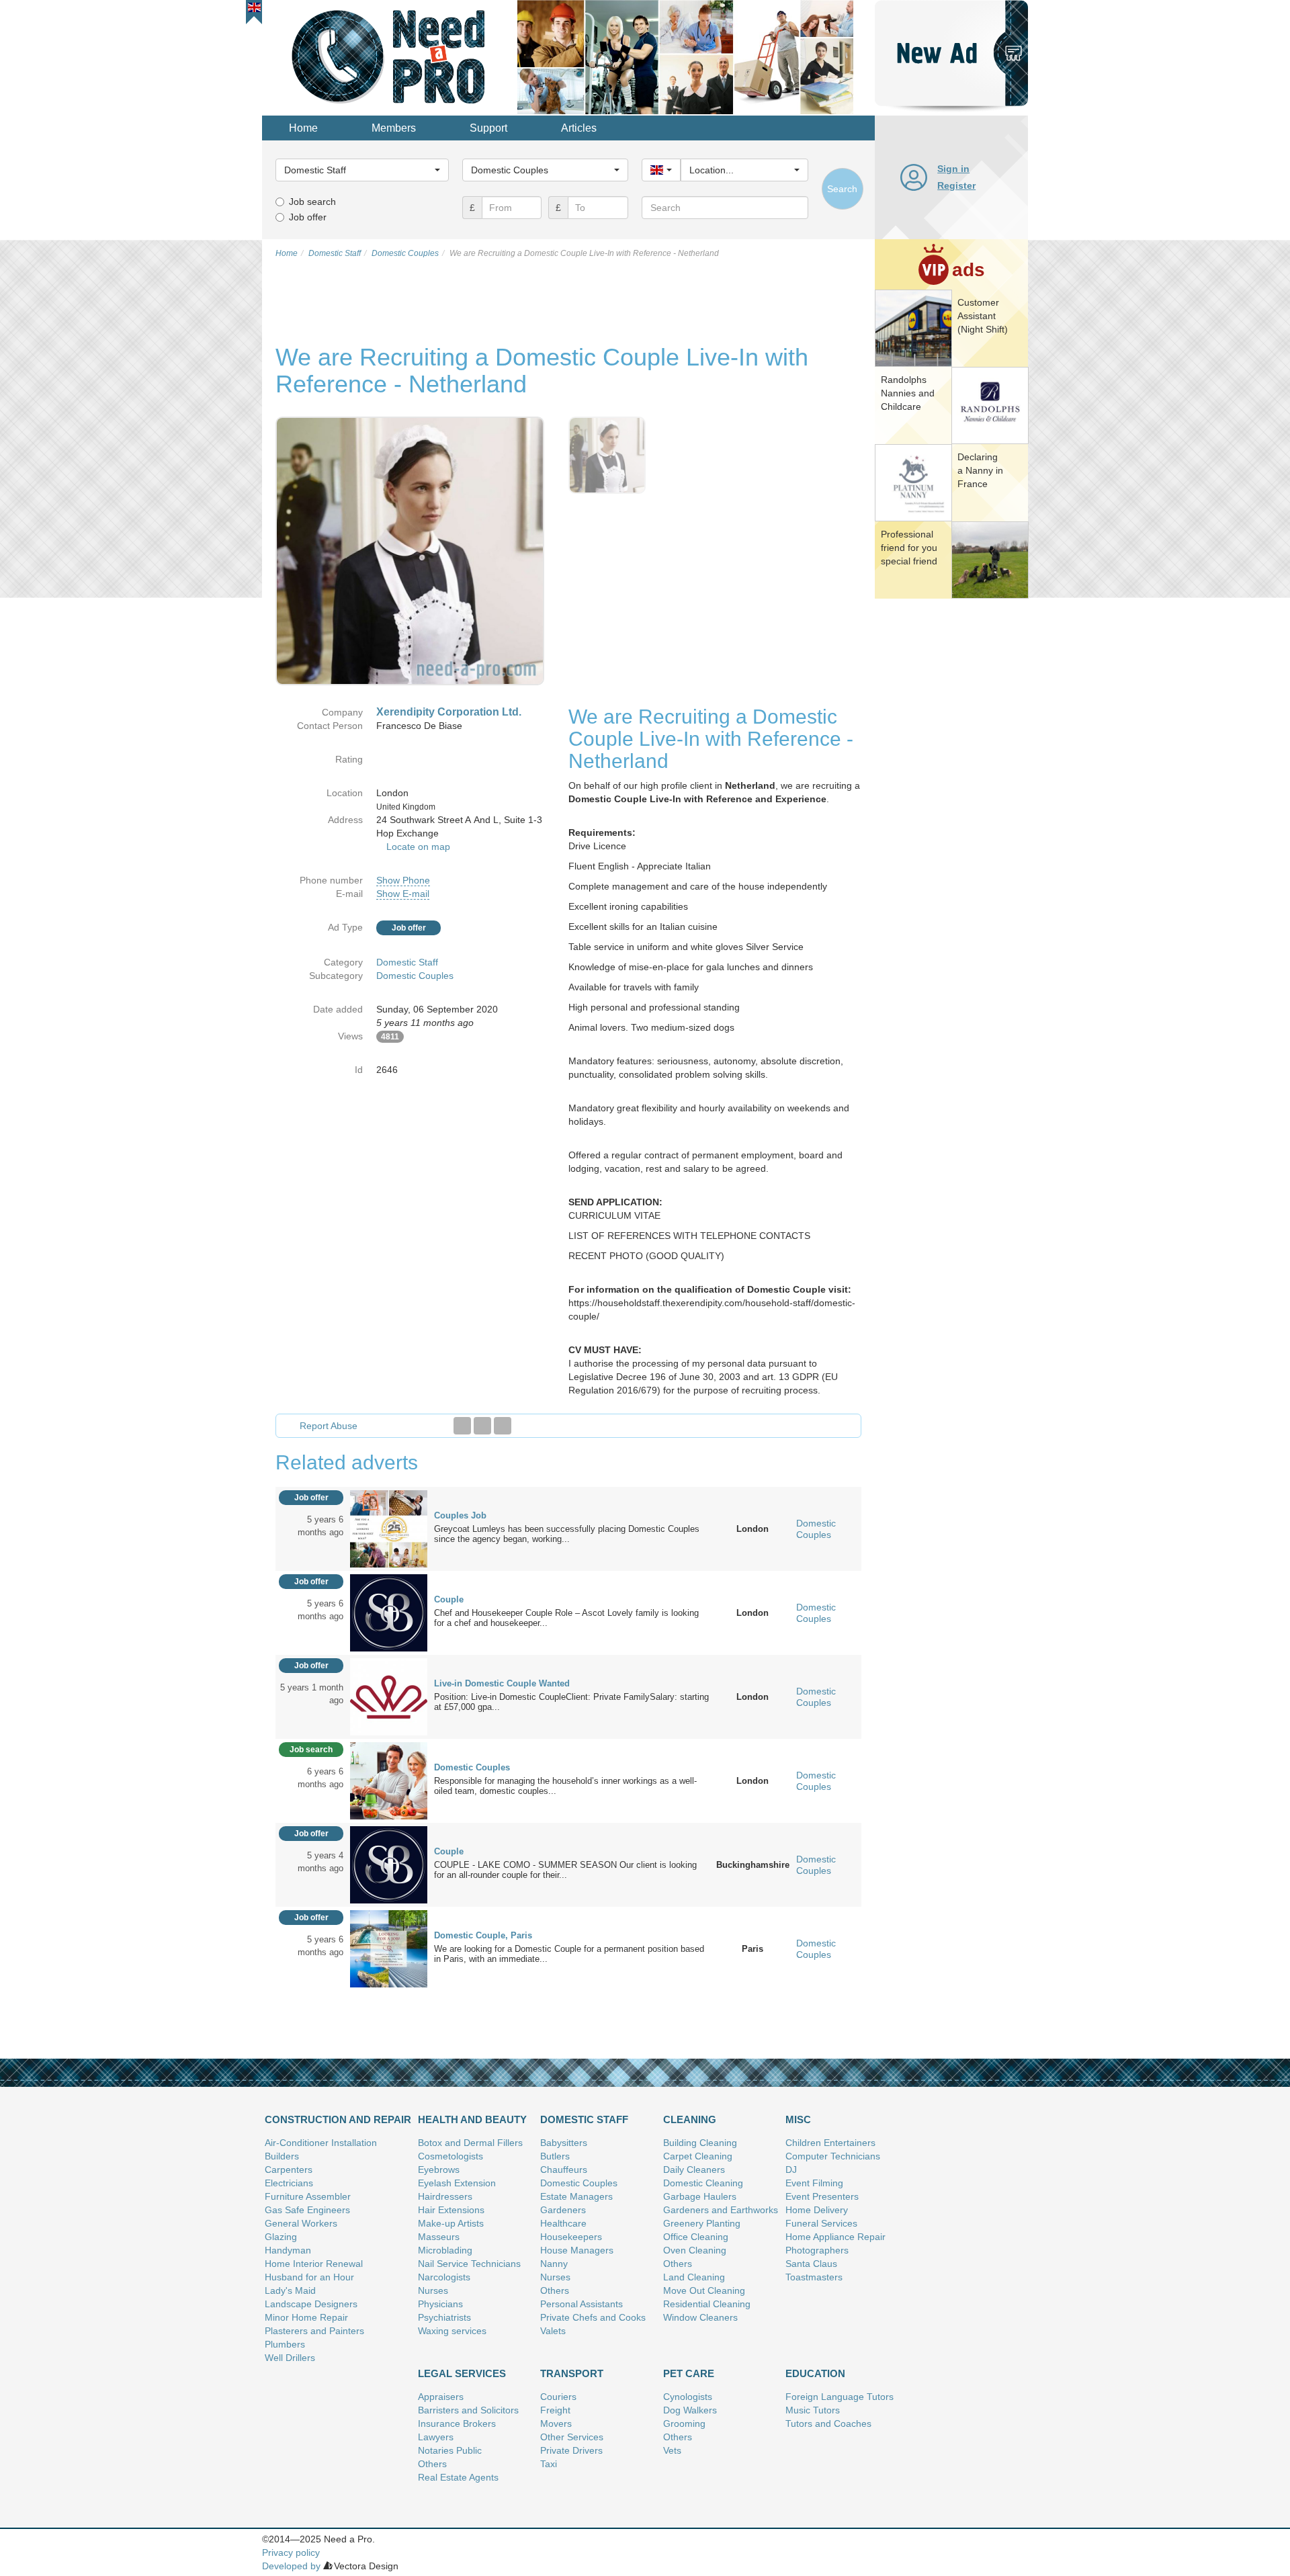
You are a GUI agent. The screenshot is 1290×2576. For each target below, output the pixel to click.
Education (815, 2373)
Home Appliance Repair (835, 2237)
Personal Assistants (582, 2304)
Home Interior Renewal (314, 2264)
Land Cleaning (694, 2277)
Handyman (288, 2250)
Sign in (953, 169)
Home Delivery (817, 2210)
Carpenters (289, 2170)
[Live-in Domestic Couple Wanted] (389, 1697)
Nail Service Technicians (469, 2264)
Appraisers (441, 2397)
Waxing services (452, 2331)
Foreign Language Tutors (840, 2397)
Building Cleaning (700, 2143)
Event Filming (814, 2183)
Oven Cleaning (695, 2250)
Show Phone (403, 880)
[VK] (503, 1426)
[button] (254, 7)
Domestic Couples (415, 976)
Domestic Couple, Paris (483, 1935)
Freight (555, 2410)
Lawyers (436, 2437)
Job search (312, 202)
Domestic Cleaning (703, 2183)
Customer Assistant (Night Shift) (983, 316)
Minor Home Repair (306, 2317)
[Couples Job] (389, 1529)
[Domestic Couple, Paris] (389, 1948)
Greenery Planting (702, 2223)
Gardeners (563, 2210)
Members (394, 128)
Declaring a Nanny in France (980, 470)
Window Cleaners (700, 2317)
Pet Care (689, 2373)
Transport (572, 2373)
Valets (553, 2331)
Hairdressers (445, 2196)
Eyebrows (439, 2170)
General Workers (301, 2223)
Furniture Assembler (308, 2196)
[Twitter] (482, 1426)
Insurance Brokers (457, 2423)
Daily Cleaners (694, 2170)
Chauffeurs (564, 2170)
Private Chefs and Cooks (593, 2317)
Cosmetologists (450, 2156)
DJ (791, 2170)
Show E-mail (403, 894)
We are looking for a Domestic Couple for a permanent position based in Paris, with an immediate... (569, 1954)
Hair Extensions (451, 2210)
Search (842, 189)
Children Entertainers (830, 2143)
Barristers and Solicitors (468, 2410)
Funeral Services (821, 2223)
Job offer (308, 217)
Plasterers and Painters (314, 2331)
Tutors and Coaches (828, 2423)
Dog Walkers (690, 2410)
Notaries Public (450, 2450)
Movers (556, 2423)
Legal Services (462, 2373)
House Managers (577, 2250)
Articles (579, 128)
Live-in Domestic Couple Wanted (502, 1683)
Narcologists (444, 2277)
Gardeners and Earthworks (721, 2210)
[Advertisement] (951, 810)
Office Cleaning (696, 2237)
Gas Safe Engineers (307, 2210)
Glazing (281, 2237)
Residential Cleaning (707, 2304)
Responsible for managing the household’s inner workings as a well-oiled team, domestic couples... (565, 1786)
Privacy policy (291, 2552)
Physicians (440, 2304)
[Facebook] (462, 1426)
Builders (282, 2156)
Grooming (684, 2423)
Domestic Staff (407, 962)
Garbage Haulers (700, 2196)
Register (956, 185)
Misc (798, 2119)
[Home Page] (390, 56)
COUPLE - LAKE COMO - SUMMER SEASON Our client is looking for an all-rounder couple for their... (565, 1870)
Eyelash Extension (457, 2183)
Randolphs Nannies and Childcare (908, 393)
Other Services (572, 2437)
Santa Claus (811, 2264)
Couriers (558, 2397)
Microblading (445, 2250)
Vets (672, 2450)
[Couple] (389, 1613)
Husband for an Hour (309, 2277)
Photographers (817, 2250)
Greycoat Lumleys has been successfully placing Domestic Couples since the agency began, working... (567, 1534)
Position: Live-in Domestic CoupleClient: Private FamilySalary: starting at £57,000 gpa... (571, 1702)
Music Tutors (813, 2410)
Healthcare (563, 2223)
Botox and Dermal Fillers (470, 2143)
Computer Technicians (833, 2156)
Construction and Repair (338, 2119)
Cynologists (688, 2397)
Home (303, 128)
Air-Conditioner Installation (321, 2143)
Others (555, 2290)
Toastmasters (814, 2277)
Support (488, 128)
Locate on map (418, 847)
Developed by (291, 2566)
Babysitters (564, 2143)
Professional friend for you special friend (909, 548)
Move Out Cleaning (704, 2290)
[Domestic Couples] (389, 1780)
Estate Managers (576, 2196)
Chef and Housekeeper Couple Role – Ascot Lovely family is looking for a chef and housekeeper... (566, 1618)
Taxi (549, 2464)
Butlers (555, 2156)
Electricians (289, 2183)
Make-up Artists (451, 2223)
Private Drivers (571, 2450)
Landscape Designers (311, 2304)
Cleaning (690, 2119)
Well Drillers (290, 2358)
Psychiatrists (444, 2317)
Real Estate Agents (458, 2477)
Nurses (433, 2290)
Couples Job (460, 1515)
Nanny (554, 2264)
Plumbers (285, 2344)
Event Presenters (822, 2196)
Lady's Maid (290, 2290)
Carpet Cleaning (698, 2156)
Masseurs (439, 2237)
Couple (449, 1599)
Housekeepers (571, 2237)
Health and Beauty (472, 2119)
